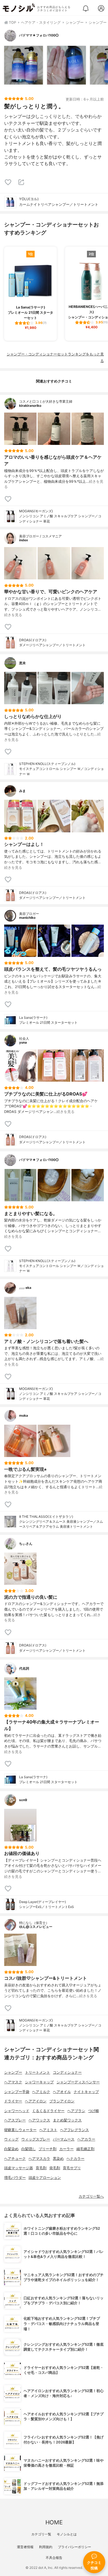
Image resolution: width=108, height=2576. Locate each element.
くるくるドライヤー (48, 2111)
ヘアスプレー (15, 2120)
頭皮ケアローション (45, 2178)
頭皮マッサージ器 (19, 2168)
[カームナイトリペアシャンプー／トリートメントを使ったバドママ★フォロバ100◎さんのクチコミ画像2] (66, 65)
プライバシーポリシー (74, 2547)
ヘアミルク (41, 2092)
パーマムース (64, 2139)
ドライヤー (13, 2101)
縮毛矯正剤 (85, 2149)
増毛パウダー (15, 2178)
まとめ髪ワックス (67, 2120)
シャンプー (13, 2072)
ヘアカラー (86, 2139)
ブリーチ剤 (47, 2149)
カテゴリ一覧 (41, 2534)
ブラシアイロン (62, 2101)
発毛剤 (55, 2168)
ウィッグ (11, 2139)
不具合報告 (54, 2558)
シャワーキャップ (39, 2082)
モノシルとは (67, 2534)
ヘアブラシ (76, 2111)
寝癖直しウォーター (20, 2130)
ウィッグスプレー (36, 2139)
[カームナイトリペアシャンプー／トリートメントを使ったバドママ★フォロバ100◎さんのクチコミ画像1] (24, 65)
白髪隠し (29, 2149)
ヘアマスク (13, 2082)
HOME (54, 2522)
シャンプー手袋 (17, 2092)
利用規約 (46, 2547)
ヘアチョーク (15, 2159)
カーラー (66, 2149)
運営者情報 (25, 2547)
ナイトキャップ (86, 2092)
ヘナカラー (75, 2159)
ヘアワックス (39, 2120)
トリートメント (38, 2072)
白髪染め (11, 2149)
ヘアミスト (48, 2130)
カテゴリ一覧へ (91, 2196)
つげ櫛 (93, 2111)
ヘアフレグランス (74, 2130)
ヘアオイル (62, 2092)
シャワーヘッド (17, 2111)
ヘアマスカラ (39, 2159)
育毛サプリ (72, 2168)
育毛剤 (41, 2168)
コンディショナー (67, 2072)
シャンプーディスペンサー (78, 2082)
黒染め (58, 2159)
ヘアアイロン (36, 2101)
